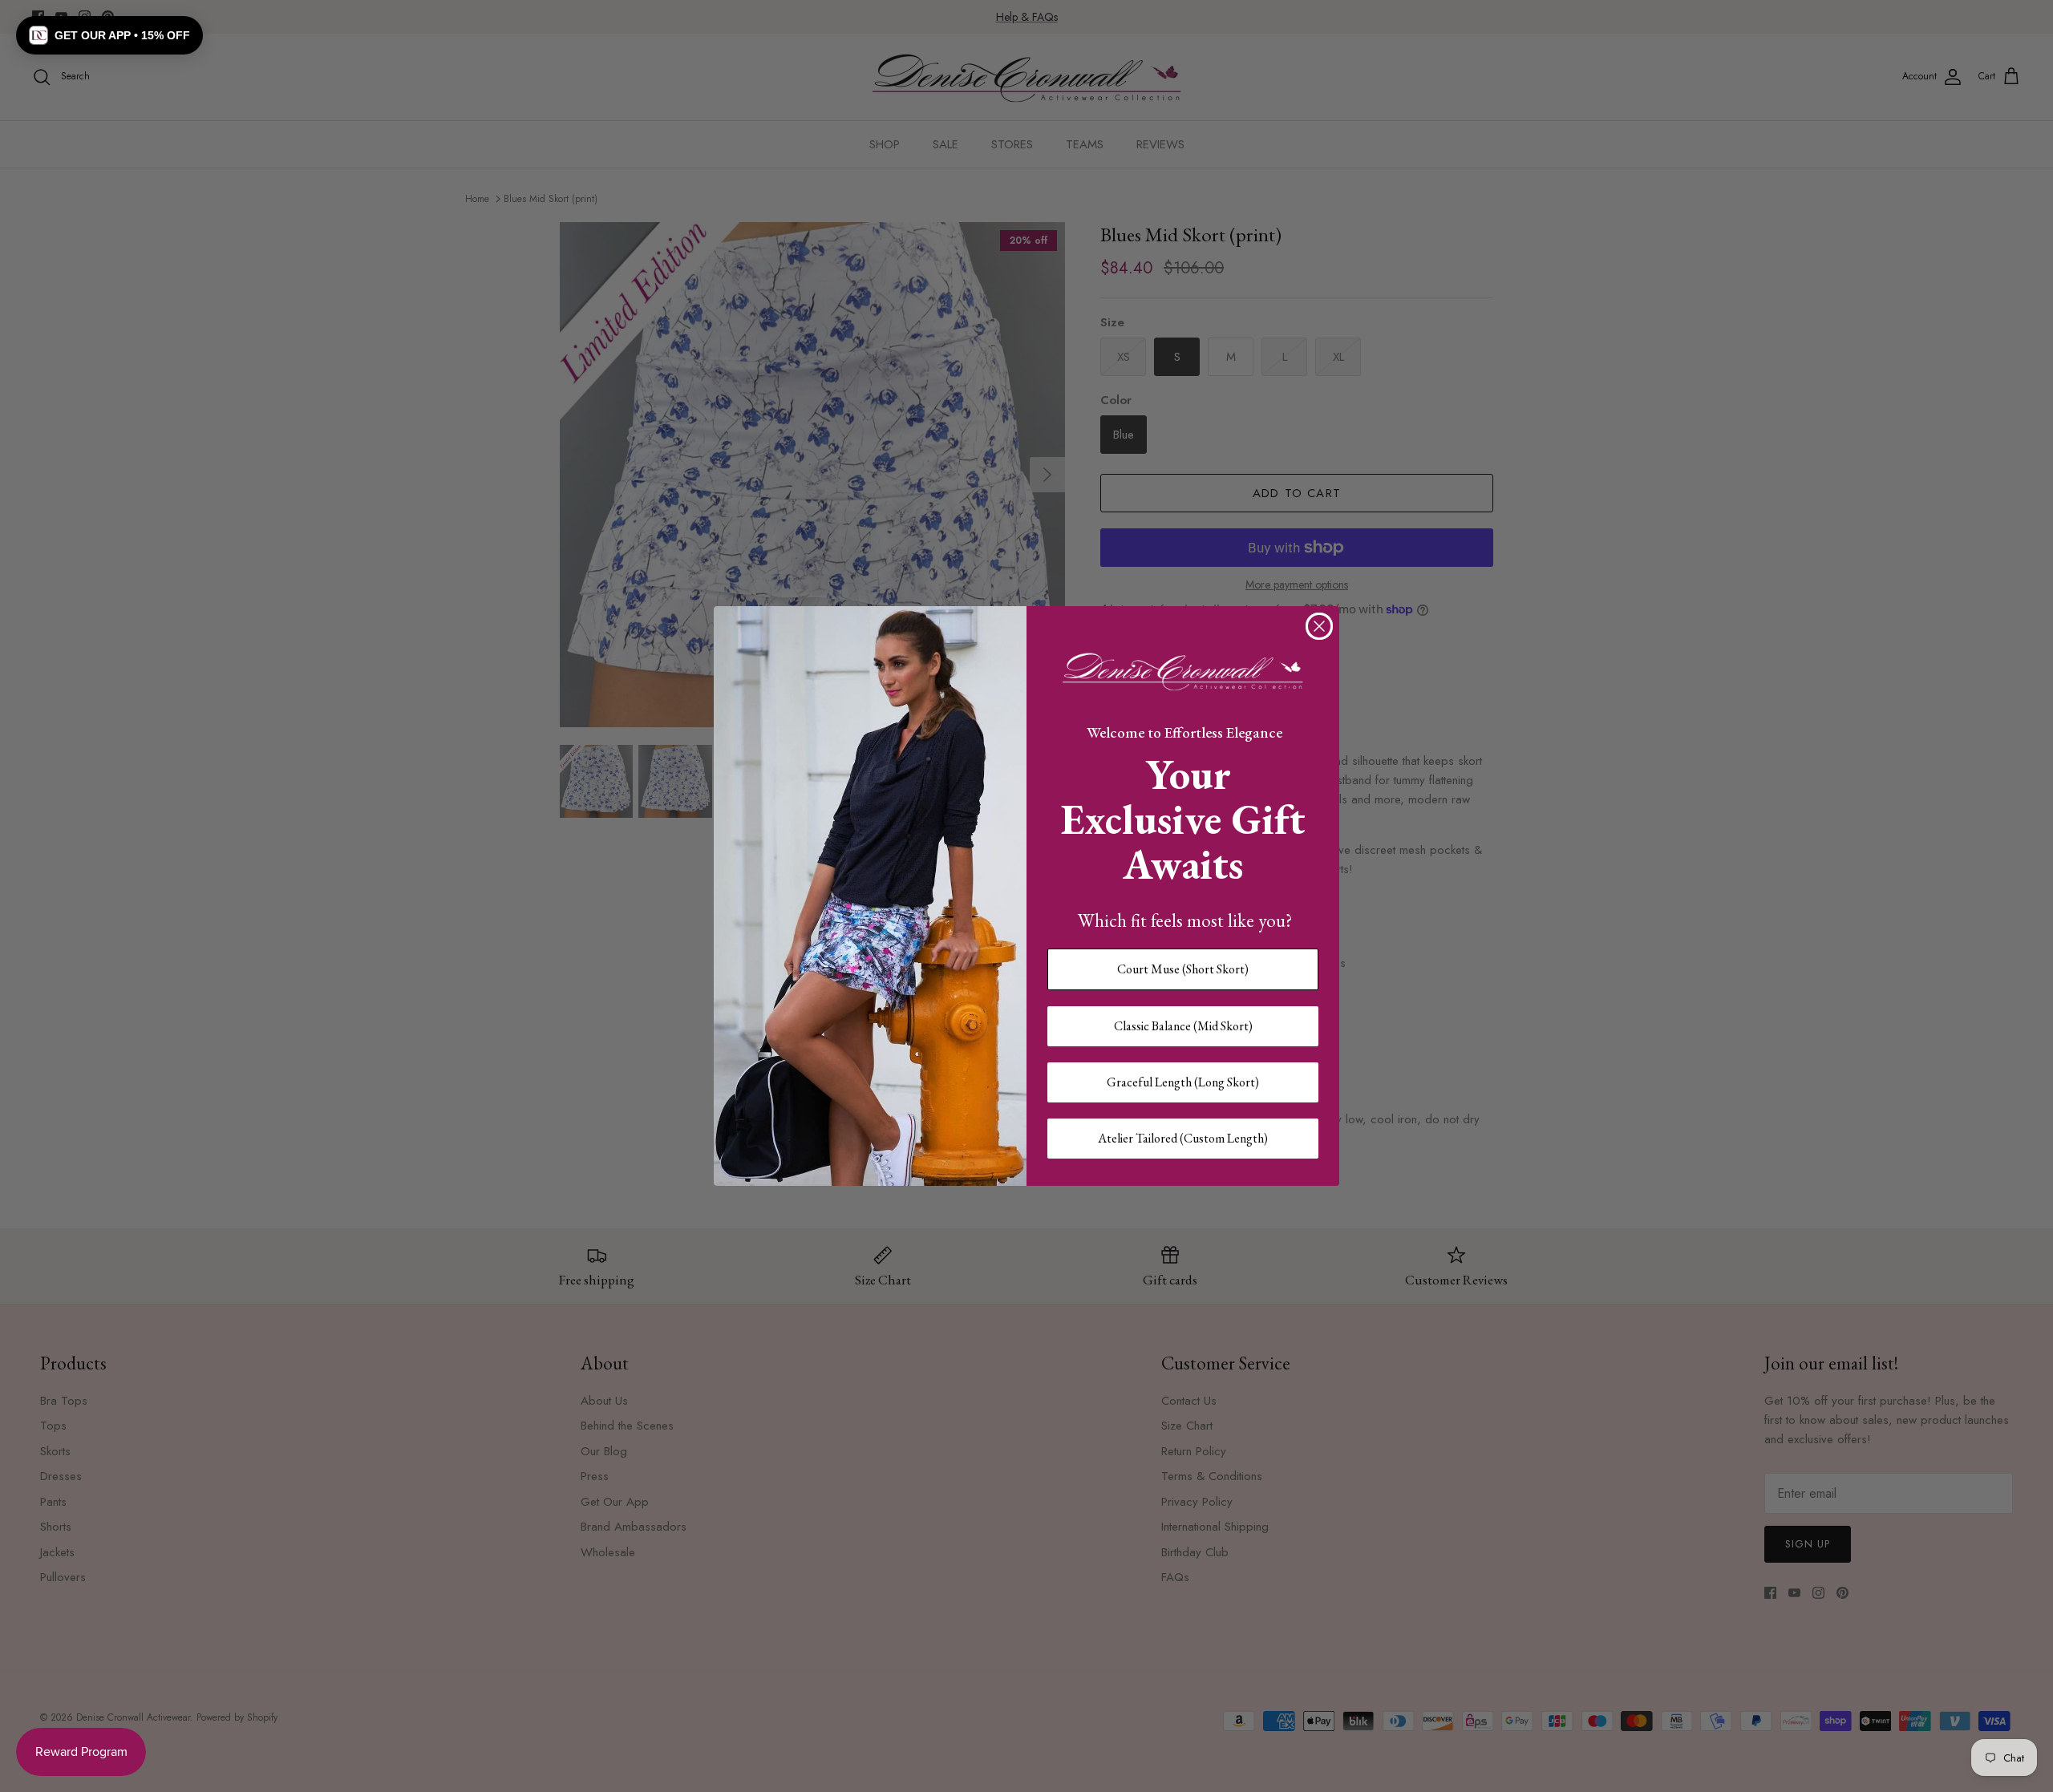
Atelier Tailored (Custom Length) (1183, 1138)
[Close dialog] (1319, 626)
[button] (109, 35)
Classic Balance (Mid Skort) (1183, 1026)
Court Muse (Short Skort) (1183, 969)
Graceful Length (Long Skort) (1183, 1082)
